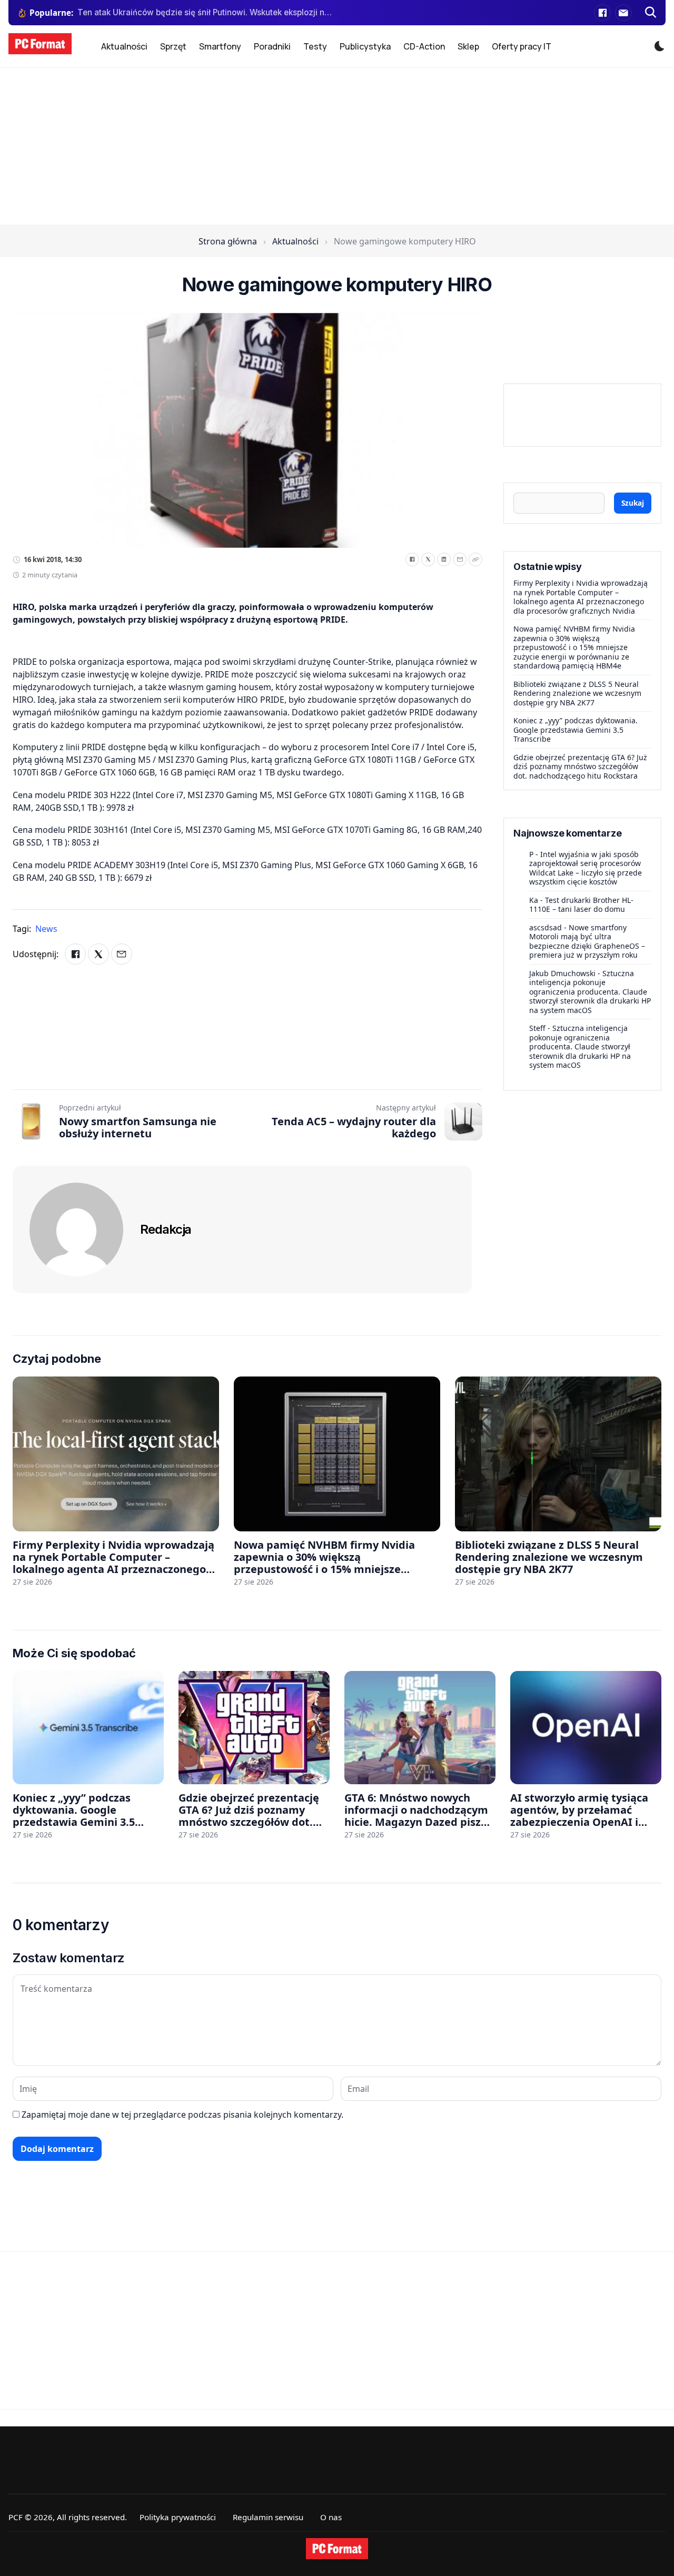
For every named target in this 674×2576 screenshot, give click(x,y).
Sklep (468, 46)
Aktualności (124, 46)
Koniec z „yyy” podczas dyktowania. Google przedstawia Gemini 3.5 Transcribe (576, 730)
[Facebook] (602, 13)
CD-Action (424, 46)
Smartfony (220, 46)
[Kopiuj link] (475, 559)
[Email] (460, 559)
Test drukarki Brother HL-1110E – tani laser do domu (581, 905)
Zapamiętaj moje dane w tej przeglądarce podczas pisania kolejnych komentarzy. (182, 2115)
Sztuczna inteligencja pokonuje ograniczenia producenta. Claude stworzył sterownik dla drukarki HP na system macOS (590, 992)
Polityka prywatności (178, 2517)
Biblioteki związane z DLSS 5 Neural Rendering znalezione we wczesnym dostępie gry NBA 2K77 (577, 693)
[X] (428, 559)
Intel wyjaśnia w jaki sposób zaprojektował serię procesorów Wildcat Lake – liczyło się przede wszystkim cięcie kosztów (586, 868)
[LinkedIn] (444, 559)
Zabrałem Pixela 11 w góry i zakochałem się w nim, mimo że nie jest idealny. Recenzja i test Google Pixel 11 (205, 12)
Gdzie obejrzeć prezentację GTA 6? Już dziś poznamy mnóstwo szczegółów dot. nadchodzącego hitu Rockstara (580, 766)
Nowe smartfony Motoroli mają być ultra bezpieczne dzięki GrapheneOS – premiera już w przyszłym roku (587, 941)
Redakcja (166, 1229)
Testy (315, 46)
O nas (331, 2517)
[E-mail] (623, 13)
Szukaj (633, 503)
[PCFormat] (337, 2549)
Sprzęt (173, 46)
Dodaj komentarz (57, 2149)
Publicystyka (365, 46)
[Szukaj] (651, 13)
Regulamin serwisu (268, 2517)
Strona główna (228, 241)
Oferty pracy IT (522, 46)
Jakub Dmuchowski (562, 973)
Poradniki (272, 46)
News (46, 929)
